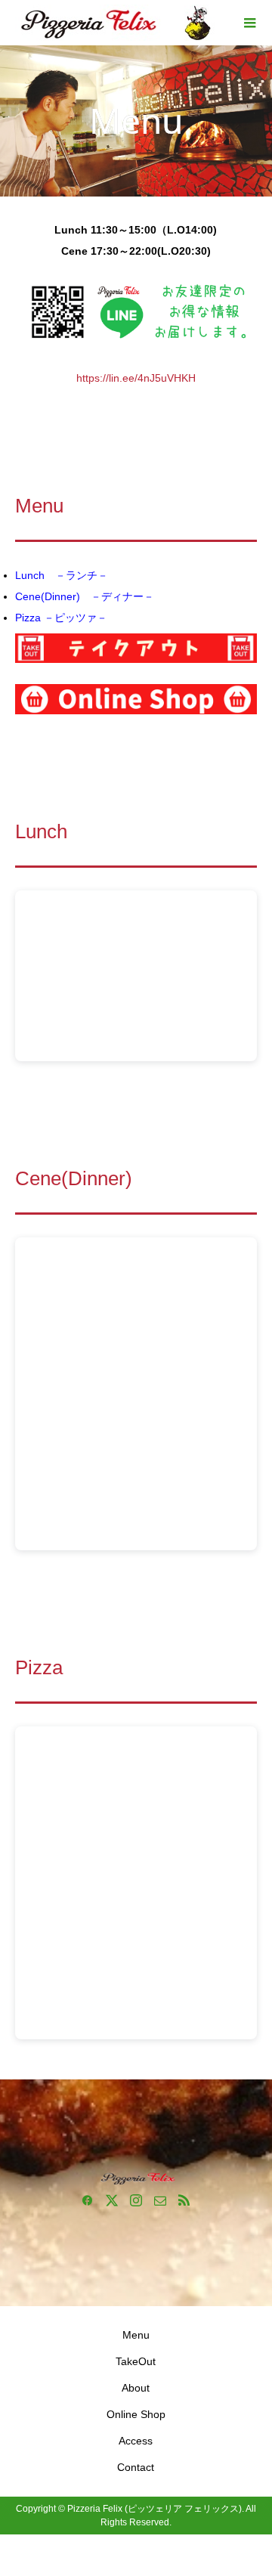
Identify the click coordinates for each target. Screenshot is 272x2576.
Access (136, 2441)
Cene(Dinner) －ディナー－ (85, 596)
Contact (136, 2467)
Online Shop (136, 2414)
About (136, 2388)
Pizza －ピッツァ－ (61, 618)
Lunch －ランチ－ (62, 575)
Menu (136, 2335)
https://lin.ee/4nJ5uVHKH (136, 378)
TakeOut (136, 2361)
